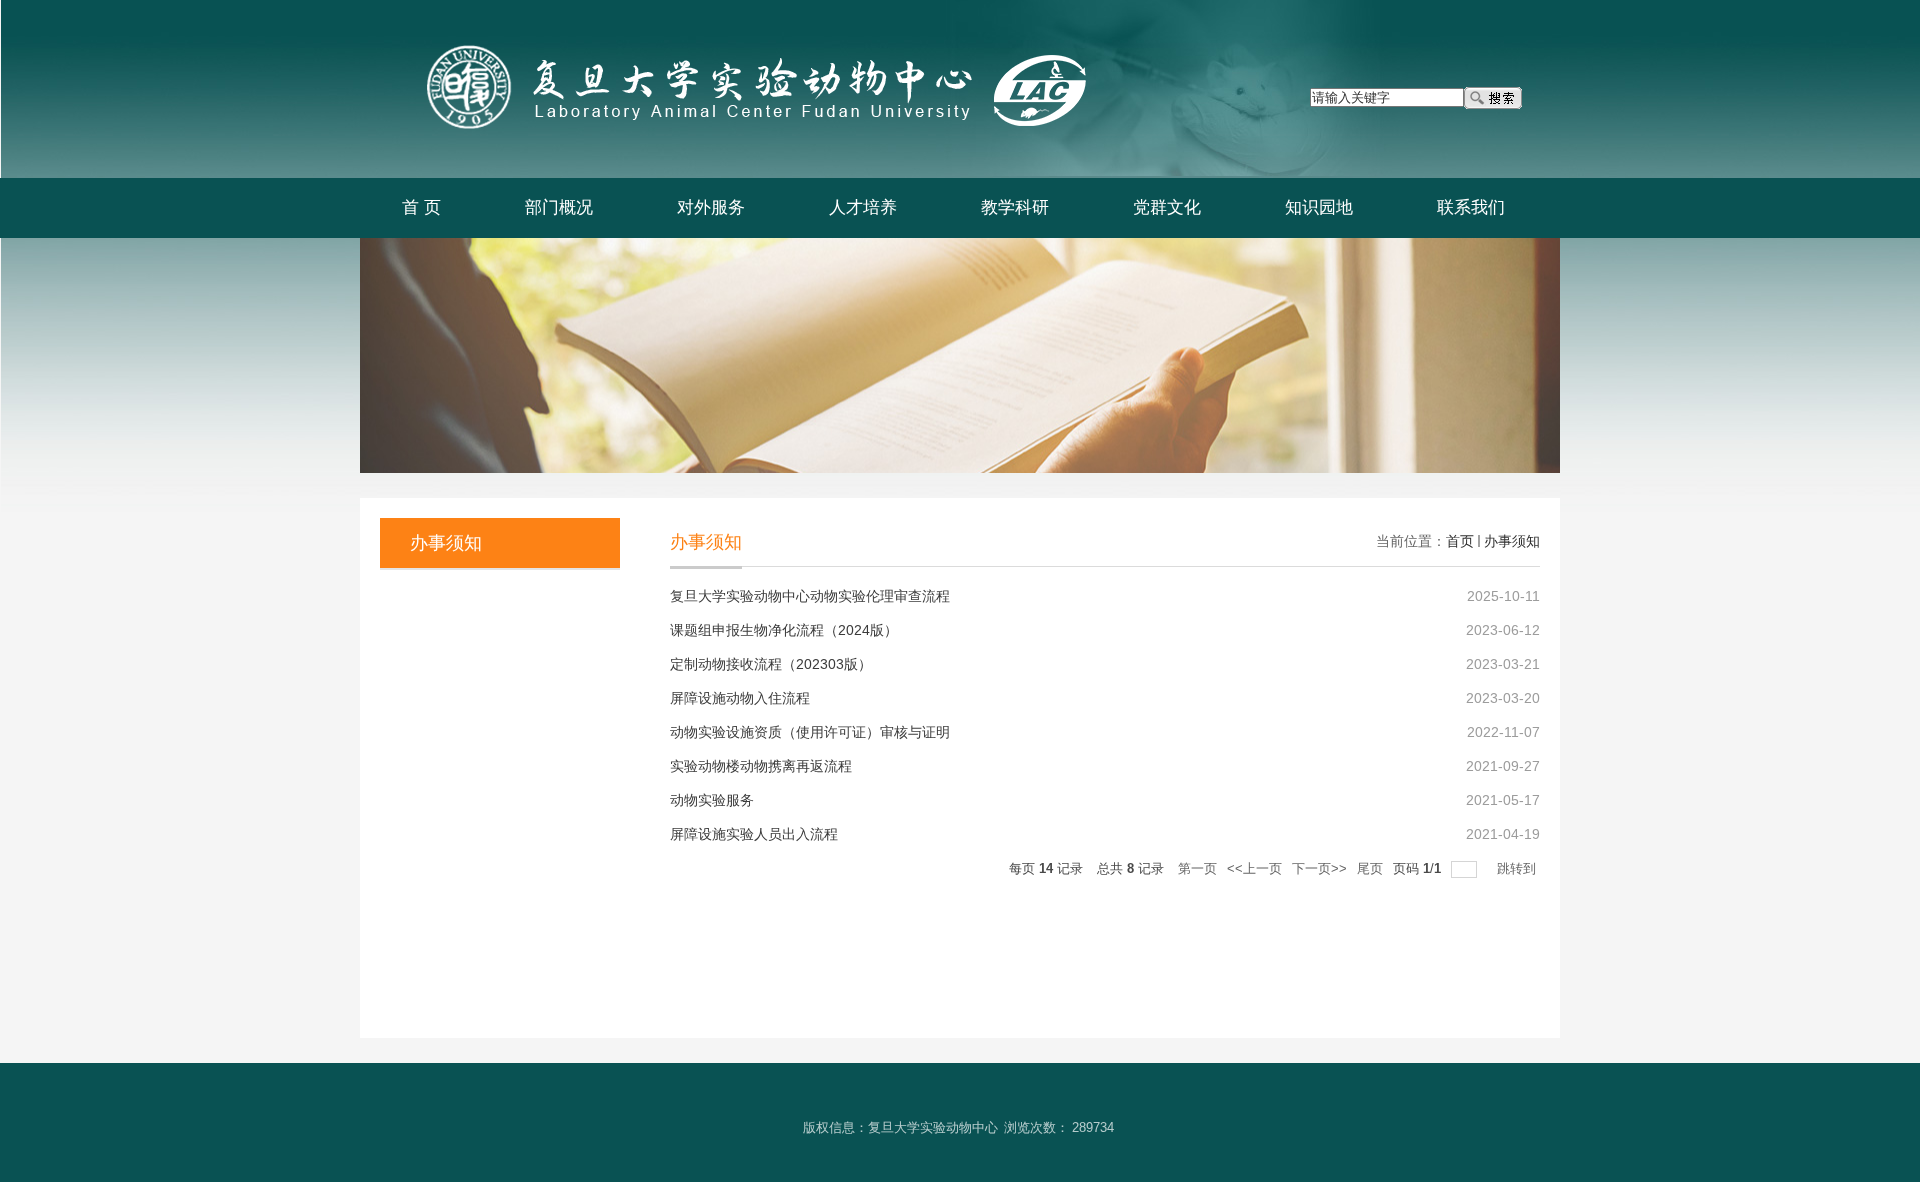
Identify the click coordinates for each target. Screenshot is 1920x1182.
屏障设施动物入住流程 (740, 698)
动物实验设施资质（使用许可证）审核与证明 (810, 732)
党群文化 (1167, 207)
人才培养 (863, 207)
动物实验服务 (712, 800)
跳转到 (1518, 868)
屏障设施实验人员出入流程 (754, 834)
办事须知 (1512, 541)
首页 (1460, 541)
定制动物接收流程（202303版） (771, 664)
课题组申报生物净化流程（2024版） (784, 630)
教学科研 (1015, 207)
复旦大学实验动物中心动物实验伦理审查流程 (810, 596)
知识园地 (1319, 207)
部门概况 (559, 207)
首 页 (421, 207)
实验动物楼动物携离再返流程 (761, 766)
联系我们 (1471, 207)
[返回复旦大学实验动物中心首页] (732, 47)
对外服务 (711, 207)
